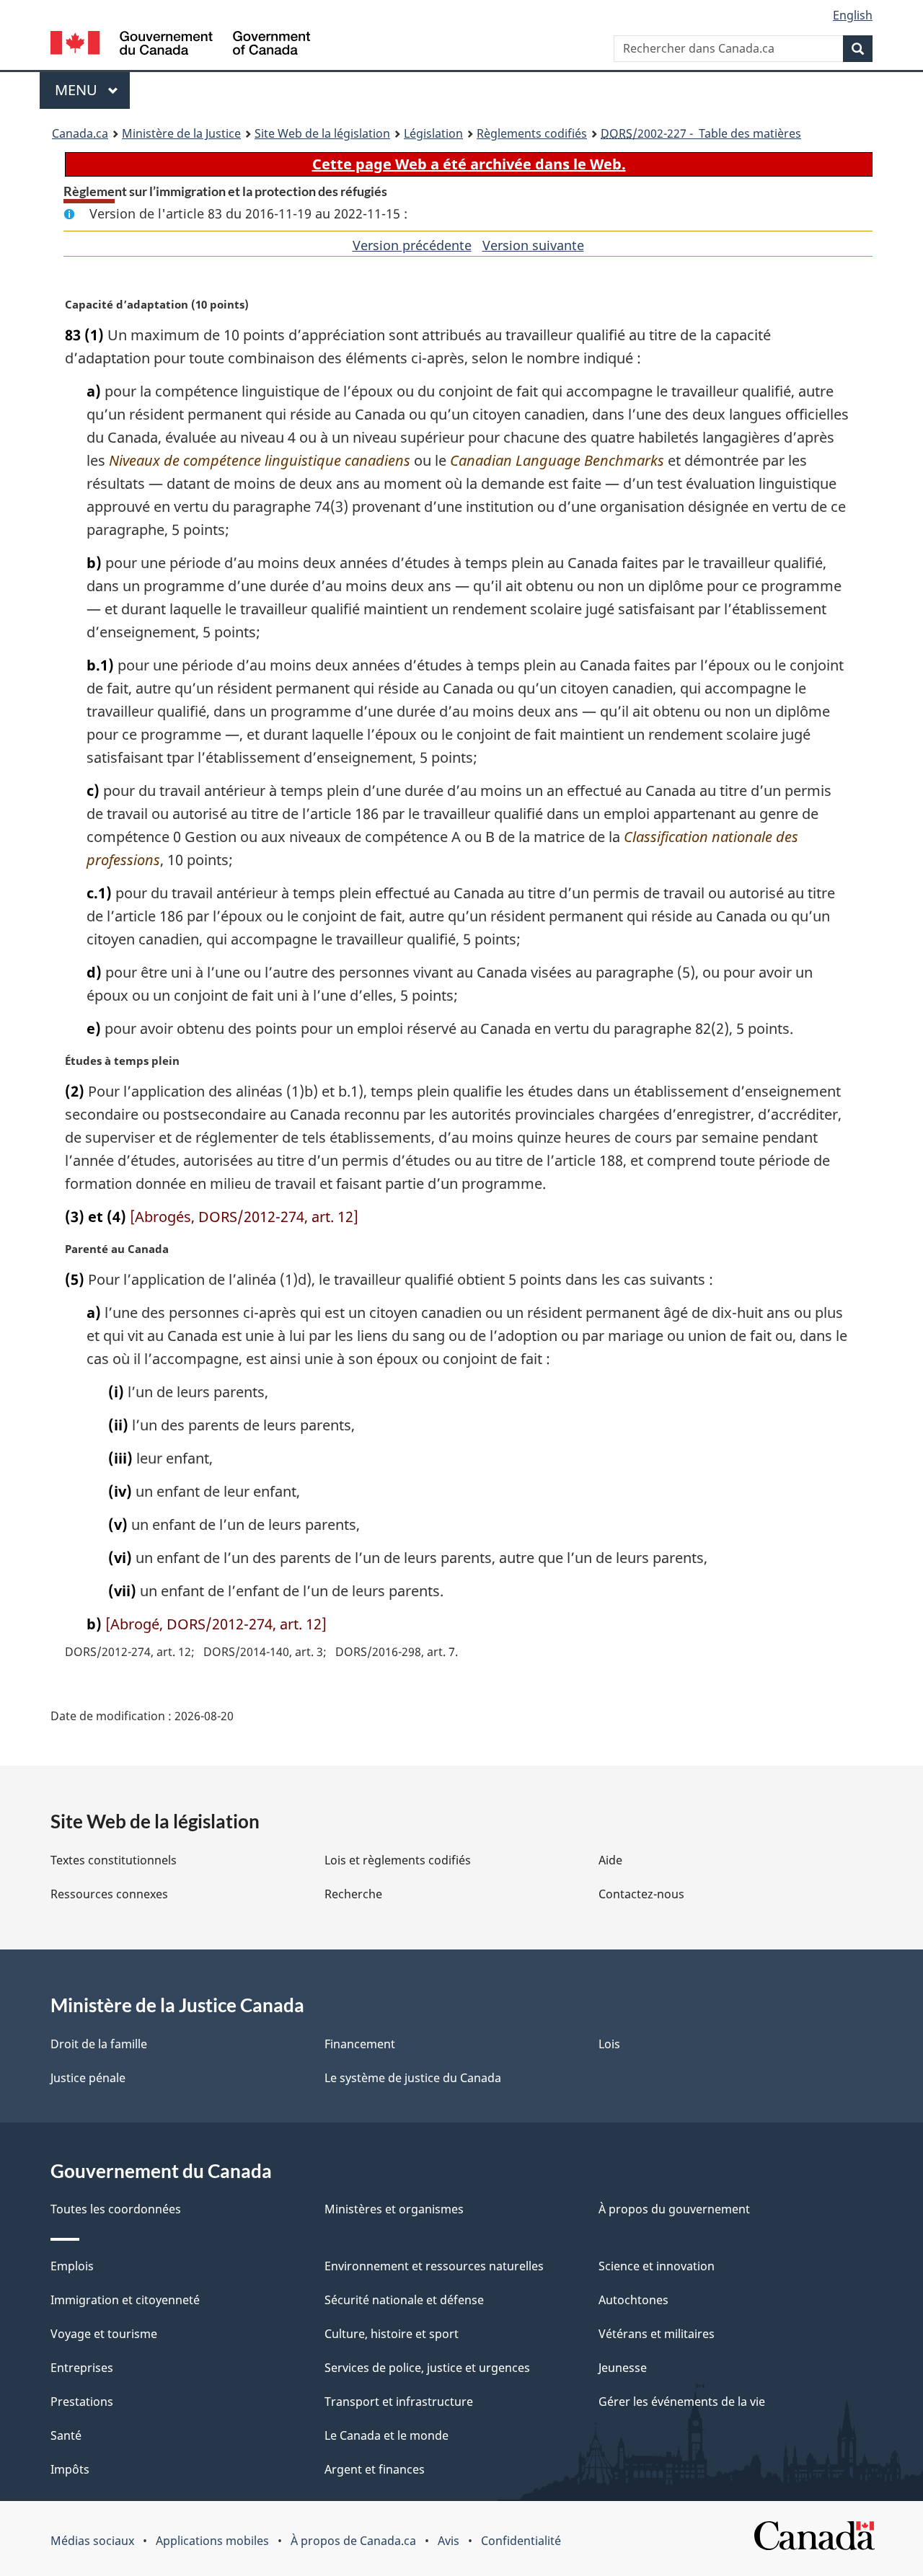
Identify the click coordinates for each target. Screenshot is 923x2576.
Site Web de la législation (322, 133)
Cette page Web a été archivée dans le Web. (469, 164)
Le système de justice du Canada (413, 2078)
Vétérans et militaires (657, 2334)
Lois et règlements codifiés (398, 1860)
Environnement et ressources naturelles (434, 2266)
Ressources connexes (109, 1894)
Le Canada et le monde (387, 2435)
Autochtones (633, 2300)
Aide (610, 1860)
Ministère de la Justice (181, 133)
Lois (609, 2044)
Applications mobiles (212, 2541)
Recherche (353, 1894)
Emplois (72, 2266)
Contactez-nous (641, 1894)
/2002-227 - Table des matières (701, 133)
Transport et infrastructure (399, 2402)
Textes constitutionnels (114, 1860)
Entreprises (82, 2368)
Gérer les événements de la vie (682, 2402)
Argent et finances (375, 2469)
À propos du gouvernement (674, 2209)
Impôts (70, 2469)
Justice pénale (88, 2078)
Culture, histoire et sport (392, 2334)
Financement (360, 2044)
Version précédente (412, 245)
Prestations (82, 2402)
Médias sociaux (92, 2541)
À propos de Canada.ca (353, 2541)
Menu (92, 90)
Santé (66, 2435)
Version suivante (533, 245)
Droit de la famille (99, 2044)
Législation (433, 133)
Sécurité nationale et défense (404, 2300)
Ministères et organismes (394, 2209)
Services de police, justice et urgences (427, 2368)
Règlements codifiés (532, 133)
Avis (449, 2541)
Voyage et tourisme (104, 2334)
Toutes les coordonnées (116, 2209)
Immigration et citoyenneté (125, 2300)
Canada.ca (80, 133)
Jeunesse (623, 2368)
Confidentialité (521, 2541)
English (853, 15)
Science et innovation (657, 2266)
